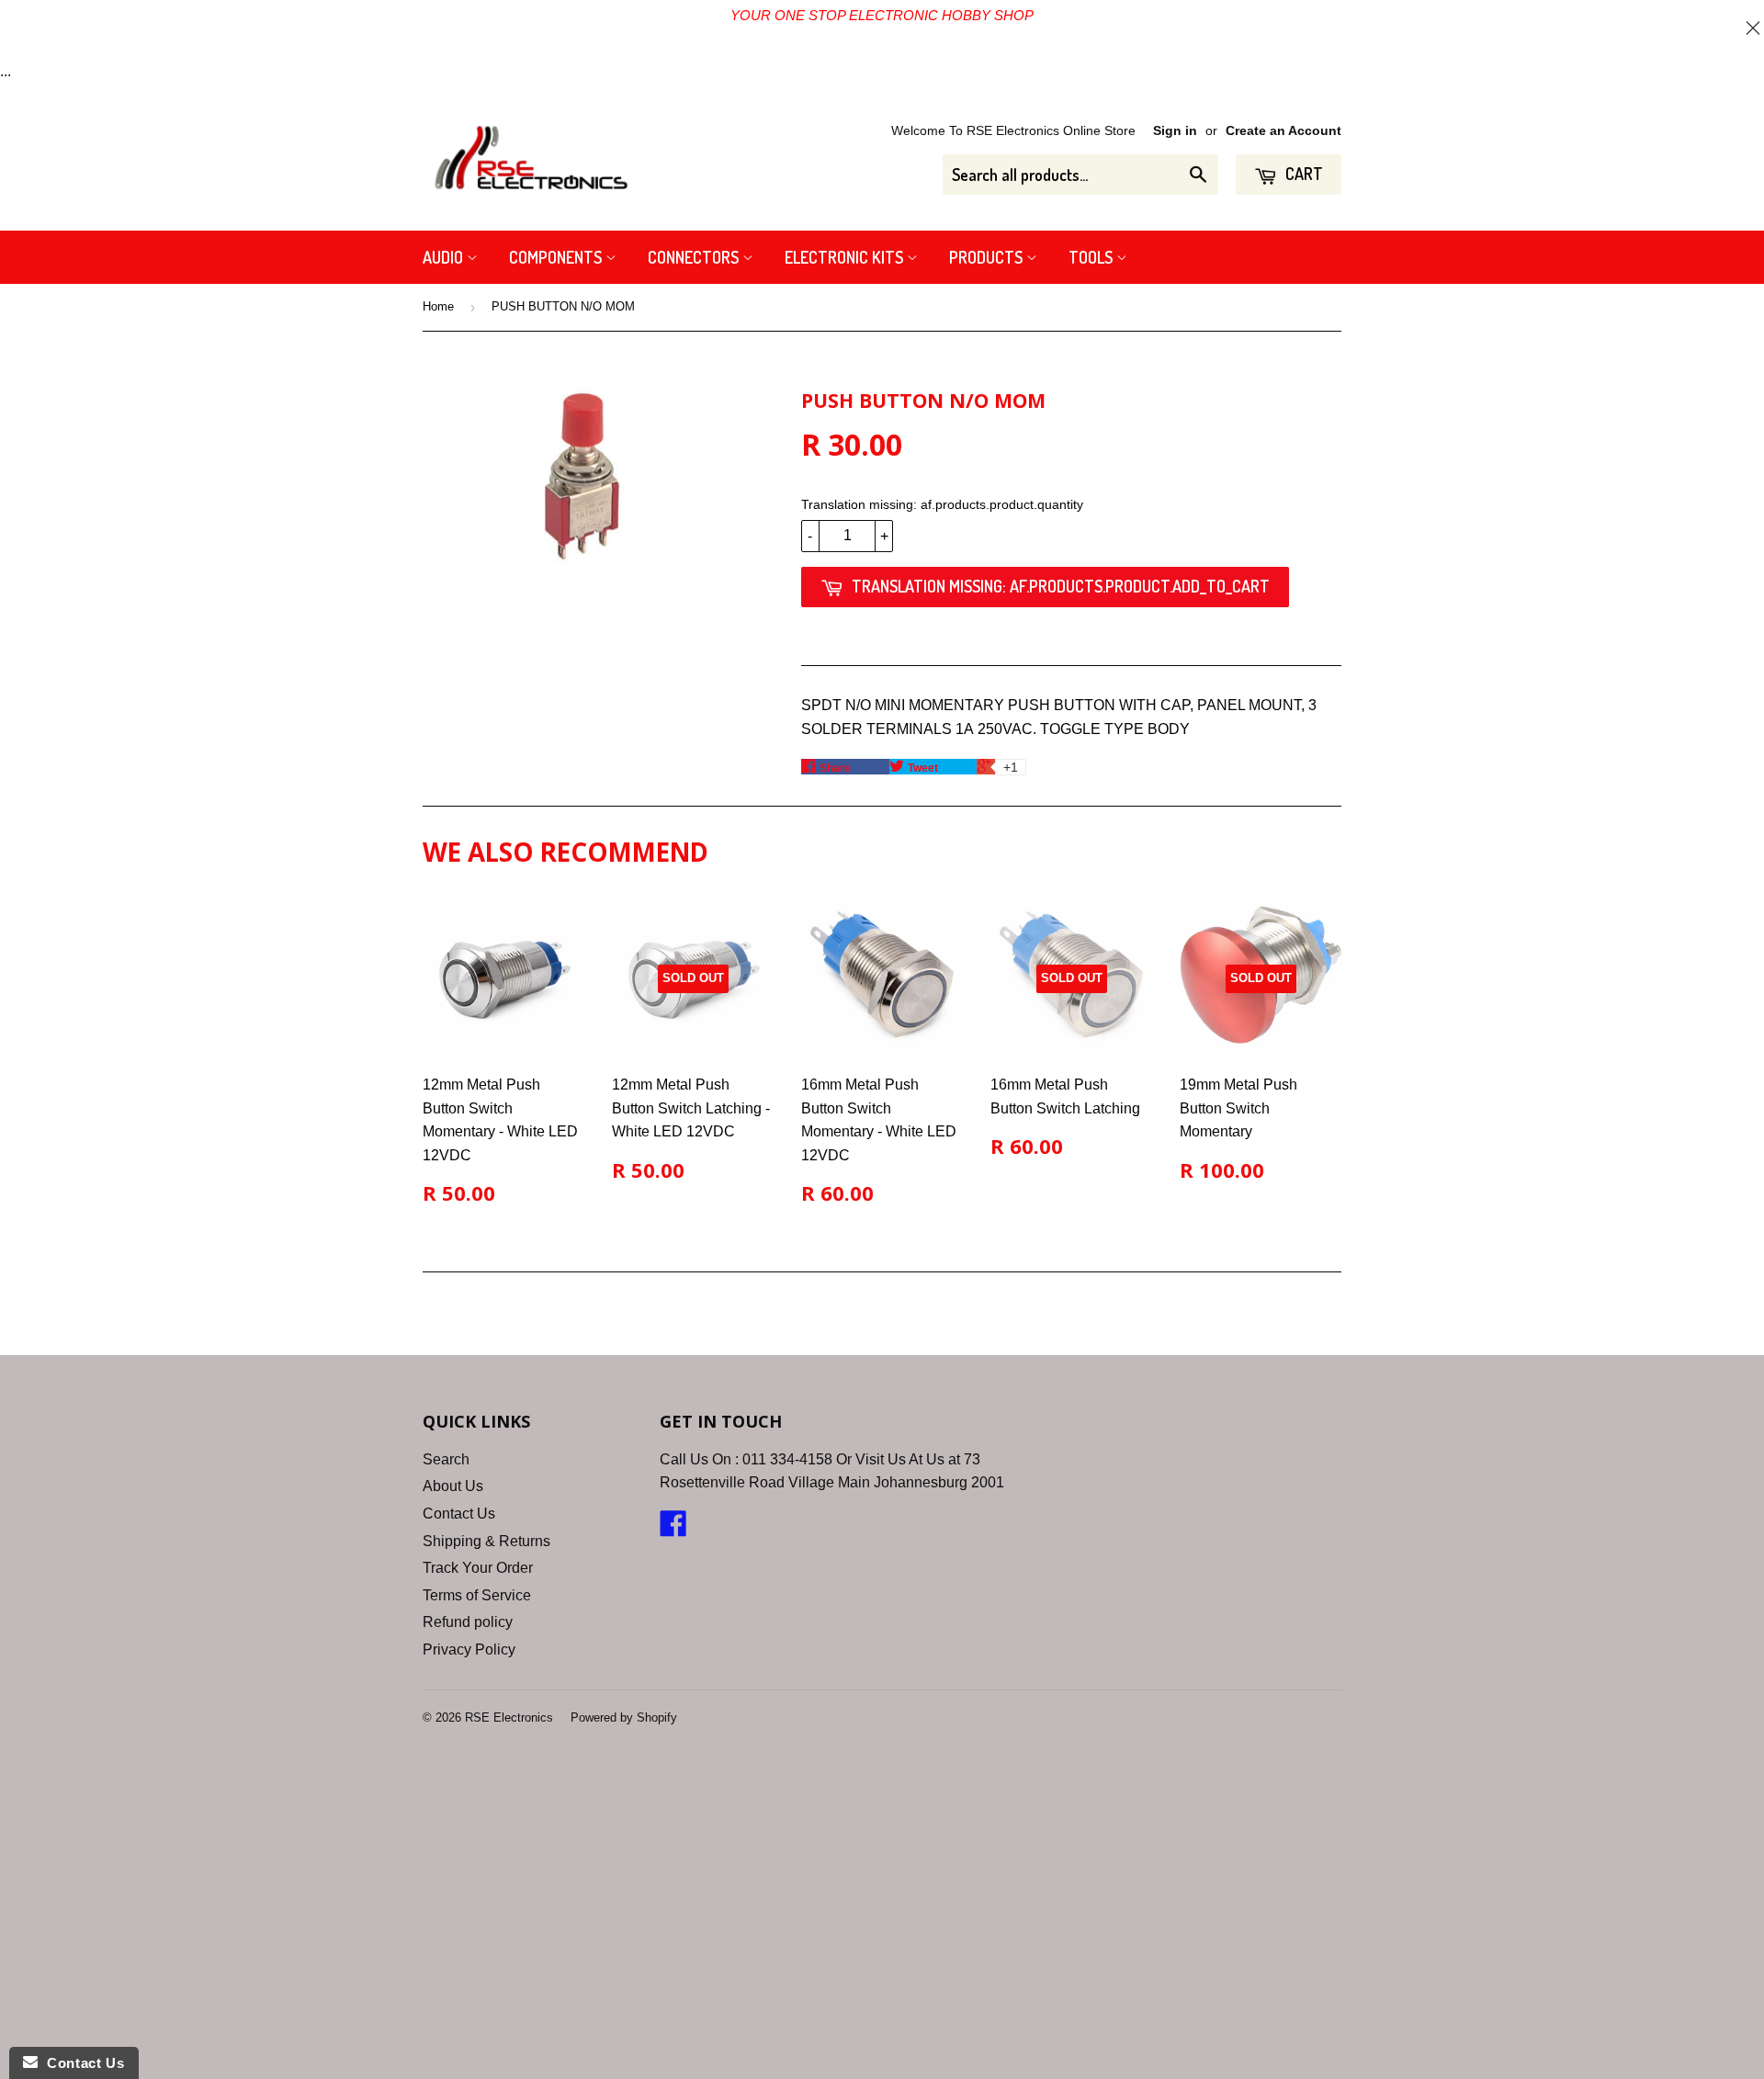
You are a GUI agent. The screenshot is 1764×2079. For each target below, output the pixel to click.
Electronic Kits (846, 257)
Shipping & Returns (486, 1541)
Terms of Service (477, 1595)
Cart (1302, 174)
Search (446, 1459)
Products (988, 257)
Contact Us (459, 1514)
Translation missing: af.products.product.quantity (942, 504)
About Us (453, 1486)
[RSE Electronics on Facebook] (673, 1529)
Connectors (695, 257)
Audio (445, 257)
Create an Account (1283, 131)
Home (438, 306)
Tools (1092, 257)
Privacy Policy (469, 1650)
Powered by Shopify (624, 1717)
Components (557, 257)
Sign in (1175, 131)
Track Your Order (478, 1568)
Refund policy (468, 1622)
